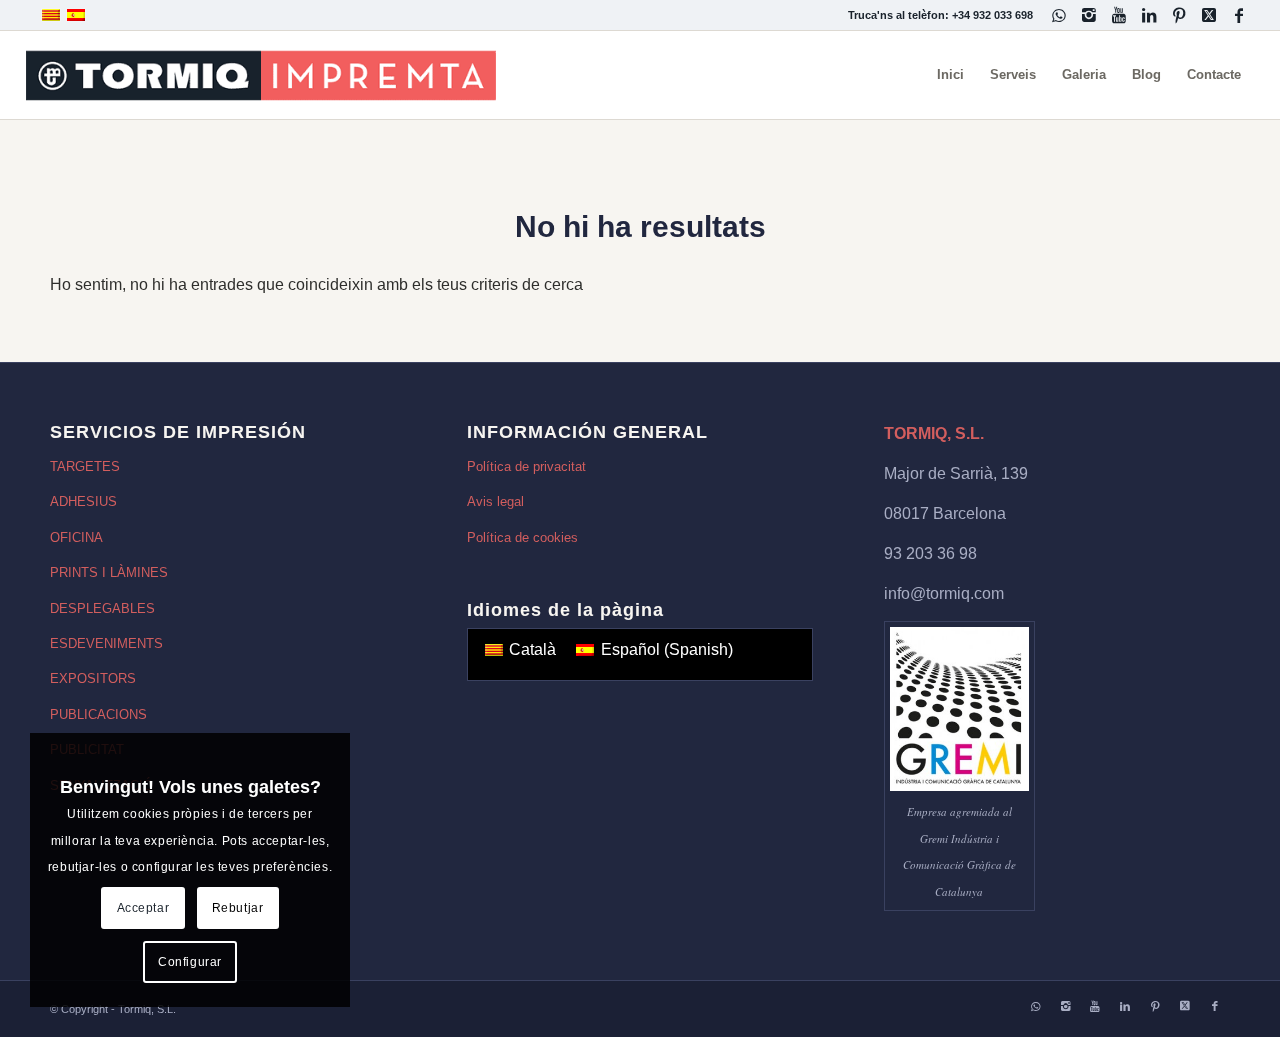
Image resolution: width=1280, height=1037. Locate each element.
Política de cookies (522, 537)
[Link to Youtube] (1118, 15)
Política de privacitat (526, 466)
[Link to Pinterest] (1178, 15)
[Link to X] (1208, 15)
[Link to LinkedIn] (1148, 15)
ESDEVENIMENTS (106, 643)
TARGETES (85, 466)
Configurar (190, 962)
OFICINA (76, 537)
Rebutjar (238, 908)
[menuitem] (950, 75)
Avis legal (495, 501)
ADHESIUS (83, 501)
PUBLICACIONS (98, 714)
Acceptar (143, 908)
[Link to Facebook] (1239, 15)
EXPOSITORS (93, 678)
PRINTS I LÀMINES (109, 572)
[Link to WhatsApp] (1058, 15)
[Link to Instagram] (1088, 15)
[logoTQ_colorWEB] (261, 75)
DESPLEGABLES (102, 608)
